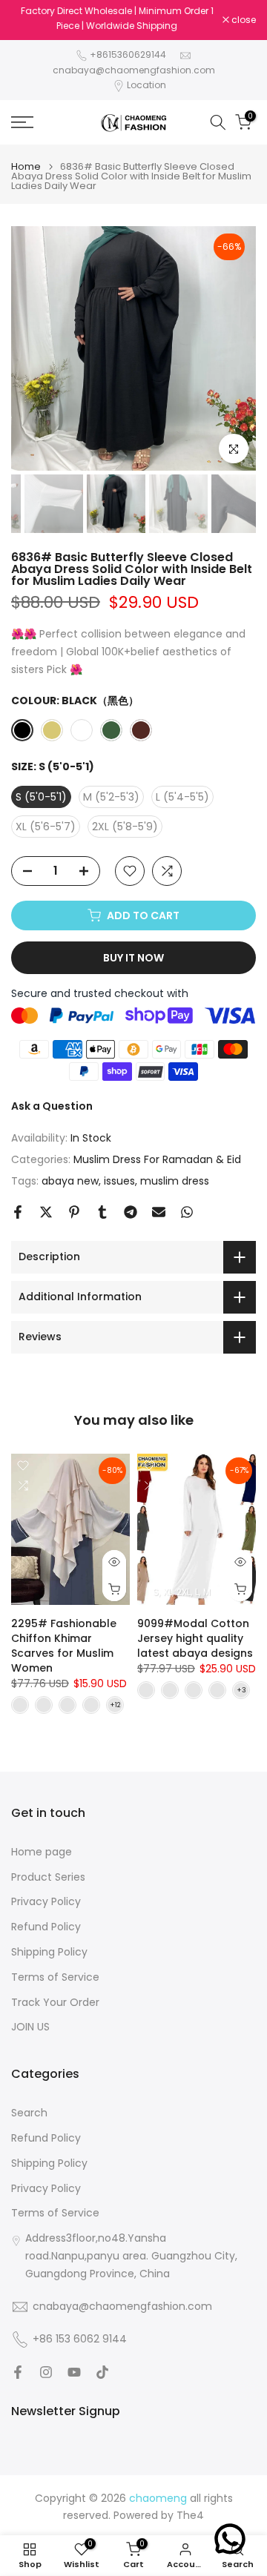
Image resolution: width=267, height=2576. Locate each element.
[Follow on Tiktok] (102, 2372)
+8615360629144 (128, 54)
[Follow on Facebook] (18, 2372)
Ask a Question (52, 1106)
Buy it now (133, 958)
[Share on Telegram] (131, 1212)
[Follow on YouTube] (74, 2372)
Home (26, 166)
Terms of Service (55, 1977)
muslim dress (175, 1181)
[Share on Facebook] (18, 1212)
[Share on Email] (159, 1212)
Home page (42, 1852)
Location (146, 85)
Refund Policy (46, 1927)
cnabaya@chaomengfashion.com (134, 70)
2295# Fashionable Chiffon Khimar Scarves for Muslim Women (64, 1646)
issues (119, 1181)
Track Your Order (55, 2003)
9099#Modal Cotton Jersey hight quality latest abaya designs (195, 1638)
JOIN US (30, 2027)
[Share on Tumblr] (102, 1212)
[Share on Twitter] (46, 1212)
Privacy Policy (46, 1902)
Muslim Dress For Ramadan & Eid (157, 1159)
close (243, 20)
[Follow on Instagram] (46, 2372)
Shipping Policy (49, 1952)
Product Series (48, 1877)
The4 (190, 2516)
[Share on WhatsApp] (187, 1212)
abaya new (70, 1181)
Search (29, 2113)
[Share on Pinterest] (74, 1212)
